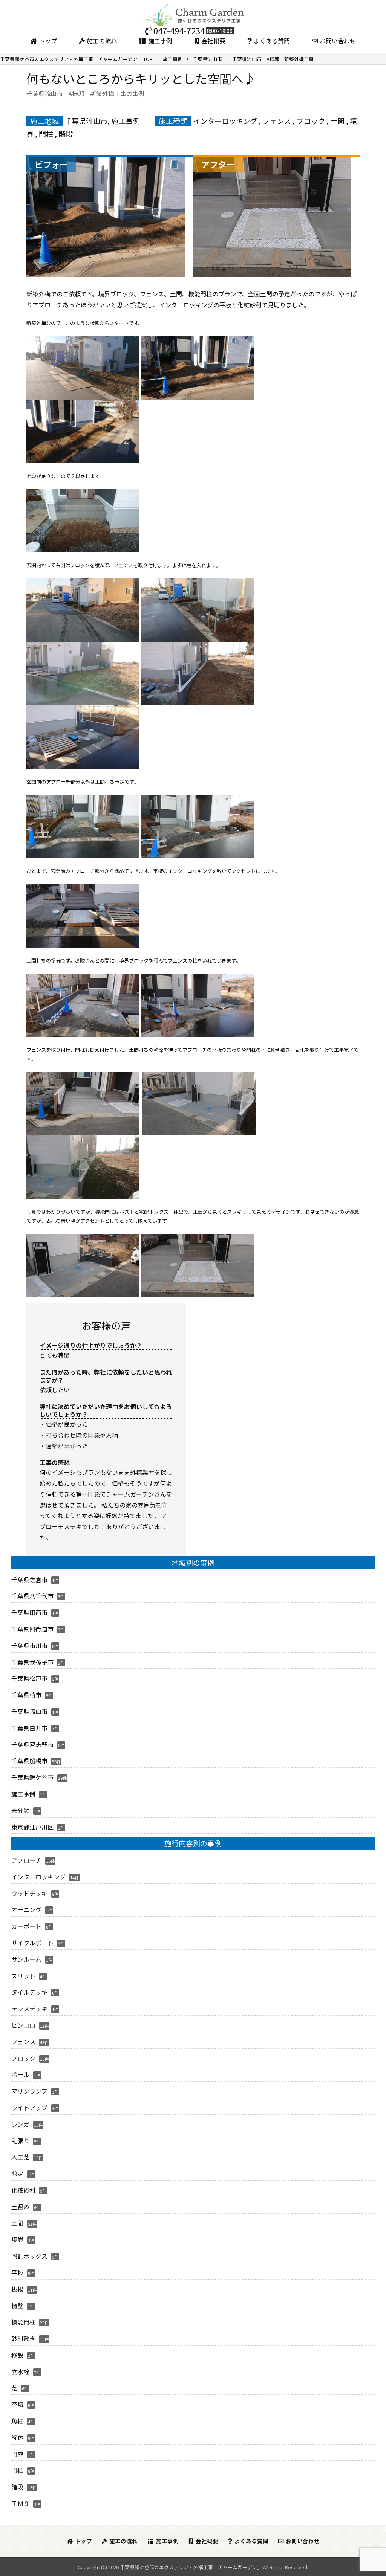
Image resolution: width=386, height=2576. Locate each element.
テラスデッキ (29, 2008)
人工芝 (20, 2157)
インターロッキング (225, 121)
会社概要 (213, 41)
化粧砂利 (23, 2190)
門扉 (17, 2454)
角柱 (17, 2421)
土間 (337, 121)
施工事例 (160, 41)
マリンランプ (29, 2091)
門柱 (46, 134)
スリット (23, 1976)
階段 (66, 134)
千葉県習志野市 (32, 1744)
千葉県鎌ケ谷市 (32, 1777)
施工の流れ (102, 41)
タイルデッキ (29, 1992)
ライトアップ (29, 2107)
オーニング (26, 1909)
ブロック (311, 121)
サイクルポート (32, 1943)
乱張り (20, 2141)
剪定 (17, 2173)
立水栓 (20, 2372)
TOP (76, 59)
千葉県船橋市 (29, 1761)
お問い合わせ (338, 41)
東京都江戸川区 (32, 1827)
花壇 (17, 2404)
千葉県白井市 (29, 1728)
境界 (17, 2239)
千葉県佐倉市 (29, 1579)
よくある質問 (272, 41)
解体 (17, 2437)
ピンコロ (23, 2025)
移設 (17, 2355)
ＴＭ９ (20, 2503)
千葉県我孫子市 (32, 1662)
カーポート (26, 1926)
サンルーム (26, 1959)
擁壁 (17, 2306)
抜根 (17, 2289)
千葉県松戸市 (29, 1678)
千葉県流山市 (86, 121)
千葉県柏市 (26, 1695)
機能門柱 (23, 2322)
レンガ (20, 2124)
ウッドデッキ (29, 1893)
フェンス (277, 121)
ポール (20, 2074)
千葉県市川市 (29, 1645)
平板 (17, 2272)
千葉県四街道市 (32, 1629)
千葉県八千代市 (32, 1596)
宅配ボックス (29, 2256)
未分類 (20, 1810)
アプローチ (26, 1860)
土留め (20, 2207)
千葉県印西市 (29, 1612)
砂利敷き (23, 2338)
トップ (48, 41)
